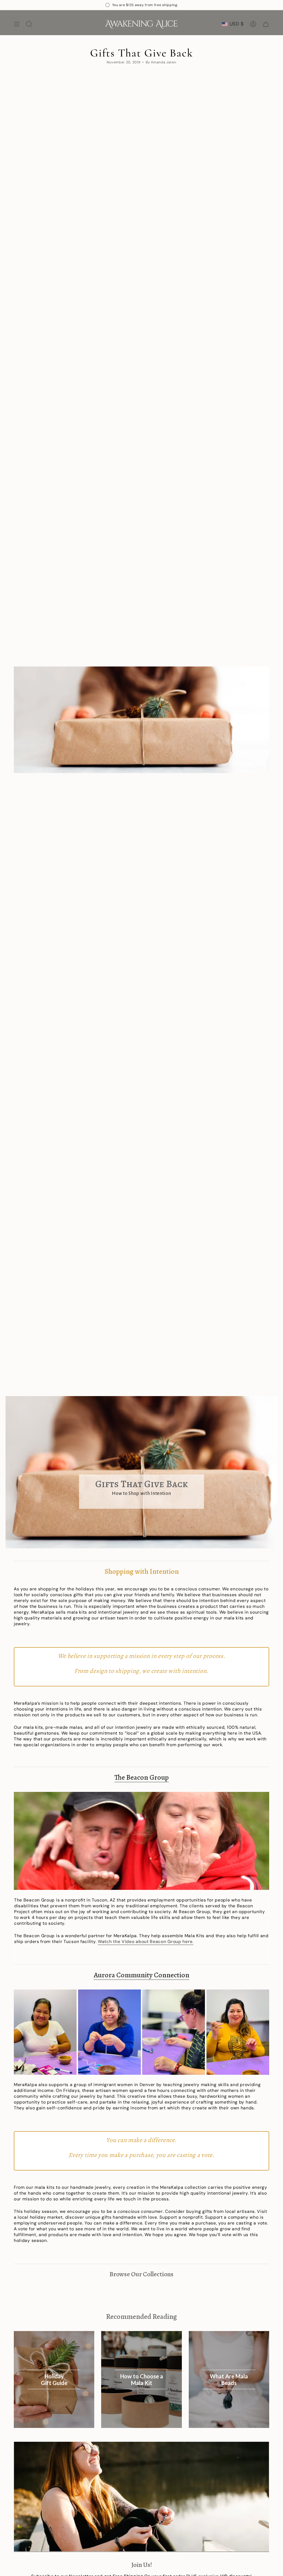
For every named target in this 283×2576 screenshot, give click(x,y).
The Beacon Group (142, 1777)
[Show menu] (17, 24)
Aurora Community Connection (141, 1975)
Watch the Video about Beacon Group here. (146, 1941)
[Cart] (266, 24)
